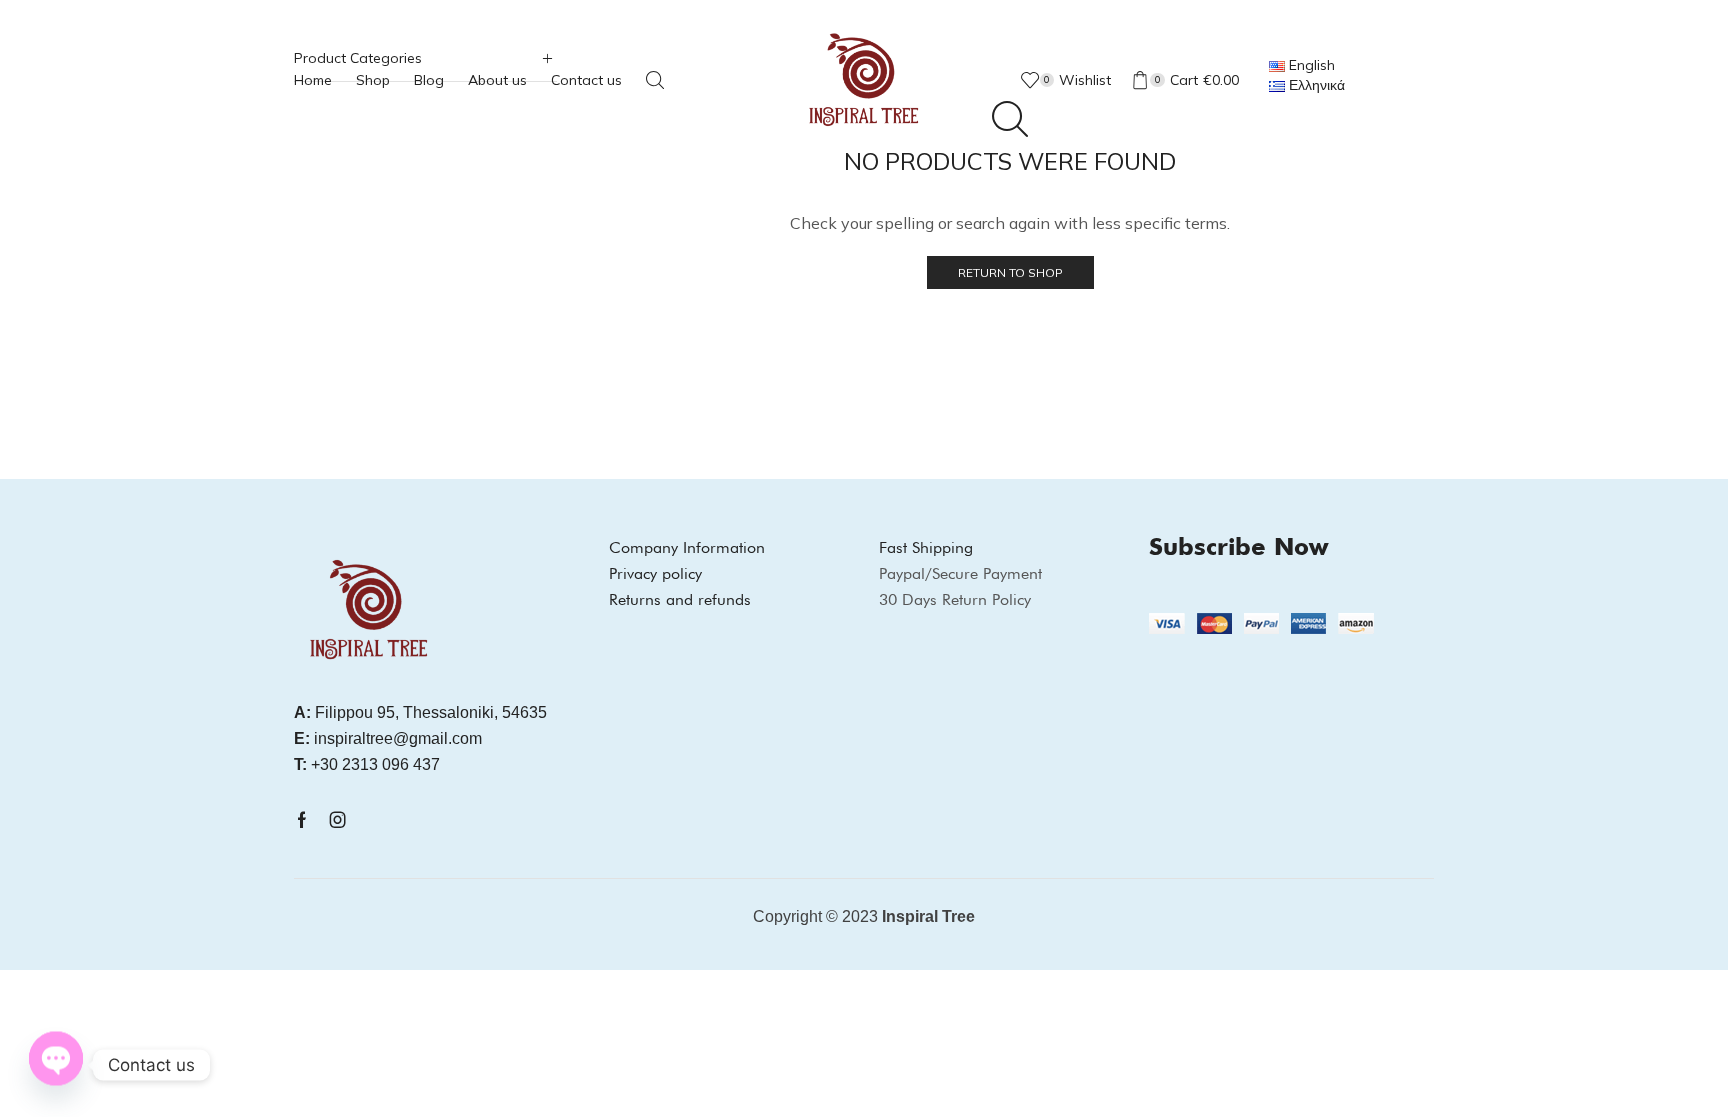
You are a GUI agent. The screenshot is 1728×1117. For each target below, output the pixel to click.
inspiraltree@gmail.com (388, 738)
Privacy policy (655, 573)
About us (497, 80)
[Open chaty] (56, 1062)
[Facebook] (302, 820)
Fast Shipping (926, 547)
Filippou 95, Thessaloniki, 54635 (420, 712)
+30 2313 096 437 (367, 764)
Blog (429, 80)
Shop (373, 80)
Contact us (586, 80)
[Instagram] (338, 820)
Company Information (687, 547)
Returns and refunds (680, 599)
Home (313, 80)
